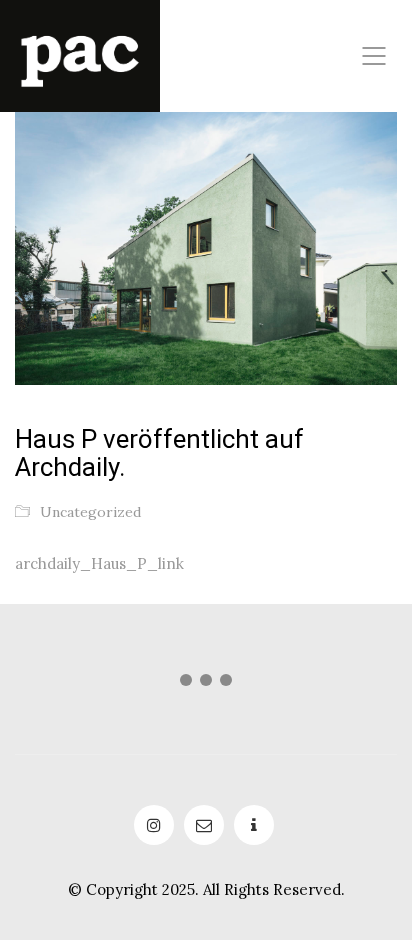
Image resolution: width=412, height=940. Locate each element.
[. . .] (206, 684)
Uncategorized (90, 512)
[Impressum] (254, 825)
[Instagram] (154, 825)
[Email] (204, 825)
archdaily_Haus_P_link (99, 563)
